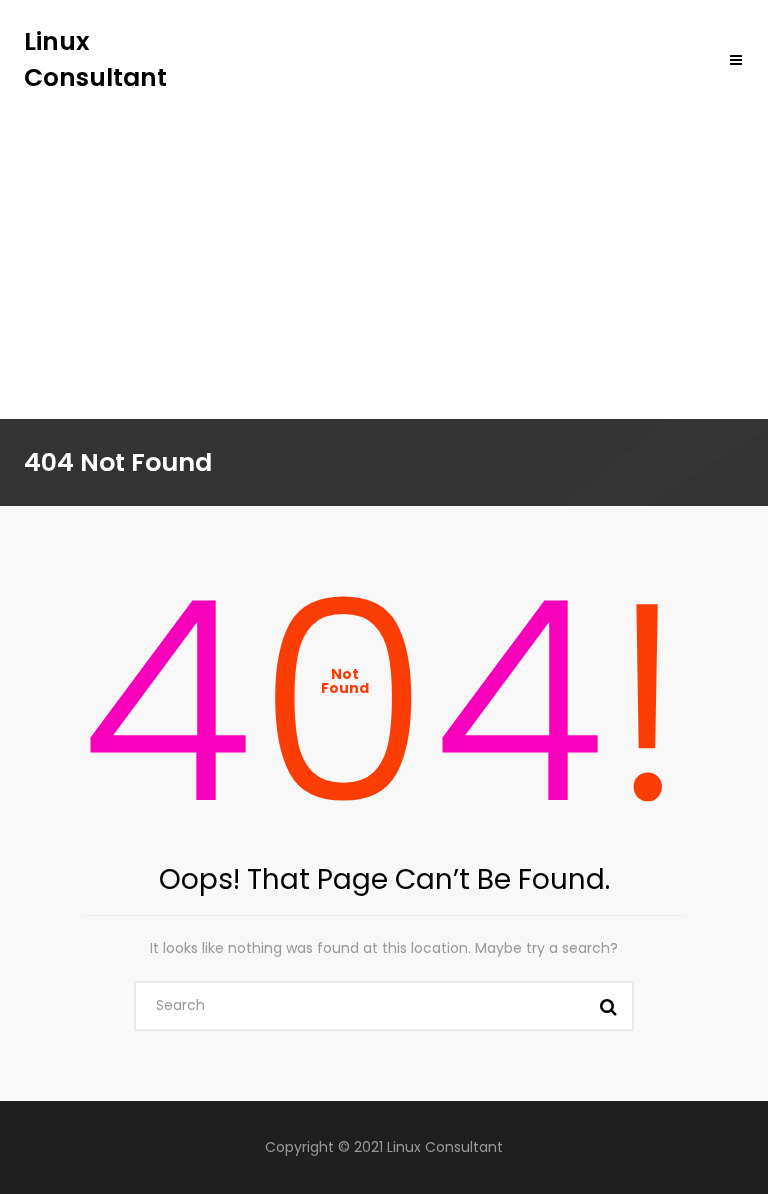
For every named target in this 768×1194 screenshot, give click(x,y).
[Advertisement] (384, 245)
